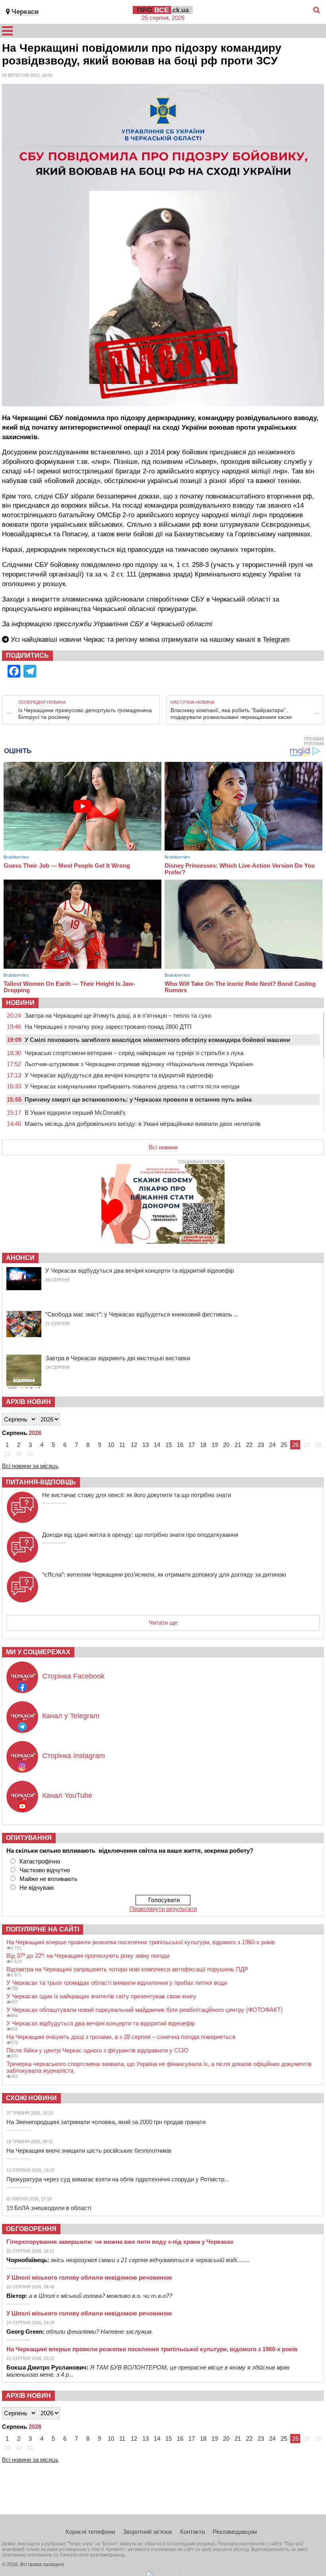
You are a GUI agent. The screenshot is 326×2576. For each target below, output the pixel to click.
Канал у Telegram (71, 1716)
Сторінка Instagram (74, 1756)
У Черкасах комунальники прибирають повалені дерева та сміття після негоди (132, 1086)
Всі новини (163, 1147)
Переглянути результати (163, 1909)
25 (284, 1445)
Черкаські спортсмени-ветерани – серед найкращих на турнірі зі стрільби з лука (134, 1053)
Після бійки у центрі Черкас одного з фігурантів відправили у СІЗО (97, 2050)
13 (146, 1445)
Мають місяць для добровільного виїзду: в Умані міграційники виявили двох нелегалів (143, 1124)
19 (215, 1445)
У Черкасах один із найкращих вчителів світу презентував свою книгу (101, 1996)
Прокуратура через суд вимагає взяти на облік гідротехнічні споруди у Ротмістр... (118, 2179)
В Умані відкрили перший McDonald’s (75, 1113)
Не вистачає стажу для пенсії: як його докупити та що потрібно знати (137, 1495)
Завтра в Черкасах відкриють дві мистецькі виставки (118, 1358)
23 (261, 1445)
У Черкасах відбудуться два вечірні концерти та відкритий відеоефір (119, 1075)
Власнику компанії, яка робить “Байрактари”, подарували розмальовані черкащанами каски (231, 714)
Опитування (29, 1838)
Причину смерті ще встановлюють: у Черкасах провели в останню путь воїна (138, 1099)
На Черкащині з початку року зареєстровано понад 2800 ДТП (108, 1027)
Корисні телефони (90, 2532)
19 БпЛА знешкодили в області (49, 2208)
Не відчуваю (37, 1888)
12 (134, 1445)
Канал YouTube (67, 1795)
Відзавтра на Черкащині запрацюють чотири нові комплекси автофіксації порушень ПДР (127, 1969)
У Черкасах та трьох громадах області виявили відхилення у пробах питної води (117, 1983)
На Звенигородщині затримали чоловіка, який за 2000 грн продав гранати (106, 2122)
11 (122, 1445)
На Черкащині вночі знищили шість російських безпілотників (89, 2151)
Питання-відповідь (41, 1482)
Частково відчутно (45, 1870)
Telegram (276, 640)
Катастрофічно (40, 1861)
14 (157, 1445)
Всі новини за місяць (30, 1466)
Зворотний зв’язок (147, 2532)
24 (272, 1445)
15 (169, 1445)
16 (180, 1445)
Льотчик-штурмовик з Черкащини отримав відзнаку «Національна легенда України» (139, 1064)
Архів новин (28, 1402)
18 (203, 1445)
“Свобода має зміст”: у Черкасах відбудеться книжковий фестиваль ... (142, 1314)
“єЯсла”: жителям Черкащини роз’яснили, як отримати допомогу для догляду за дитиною (164, 1574)
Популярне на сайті (43, 1929)
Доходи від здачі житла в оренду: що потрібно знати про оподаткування (140, 1535)
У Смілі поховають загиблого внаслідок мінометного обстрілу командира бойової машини (157, 1040)
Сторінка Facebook (73, 1676)
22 (249, 1445)
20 (226, 1445)
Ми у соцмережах (38, 1652)
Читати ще (163, 1623)
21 (238, 1445)
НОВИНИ (20, 1003)
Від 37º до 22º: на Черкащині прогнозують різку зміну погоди (88, 1956)
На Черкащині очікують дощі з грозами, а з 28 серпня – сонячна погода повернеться (121, 2037)
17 (192, 1445)
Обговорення (31, 2229)
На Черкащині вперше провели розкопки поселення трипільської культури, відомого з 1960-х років (141, 1942)
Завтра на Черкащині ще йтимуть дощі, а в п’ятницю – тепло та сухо (118, 1015)
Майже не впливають (49, 1879)
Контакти (192, 2532)
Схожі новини (31, 2098)
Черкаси (25, 12)
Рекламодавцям (235, 2532)
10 (111, 1445)
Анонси (20, 1258)
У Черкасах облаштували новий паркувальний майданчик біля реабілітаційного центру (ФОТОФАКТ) (145, 2010)
